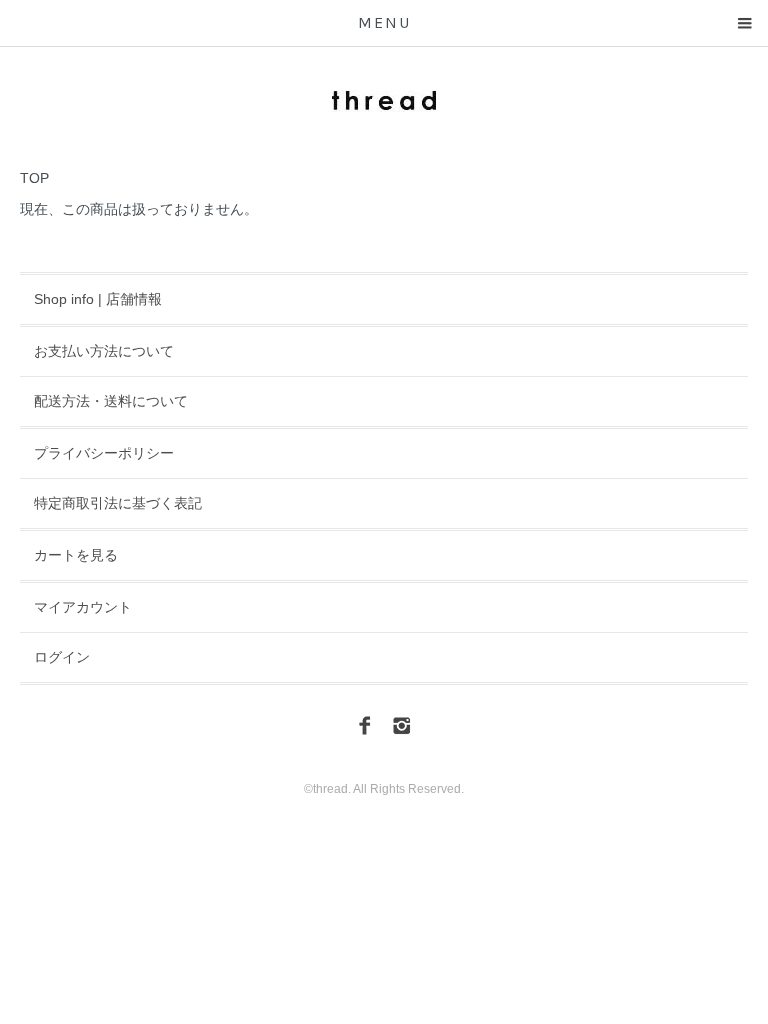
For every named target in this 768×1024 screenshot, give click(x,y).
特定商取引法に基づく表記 (118, 503)
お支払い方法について (104, 351)
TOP (34, 178)
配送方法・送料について (111, 401)
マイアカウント (83, 607)
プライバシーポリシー (104, 453)
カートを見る (76, 555)
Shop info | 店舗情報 (98, 299)
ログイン (62, 657)
